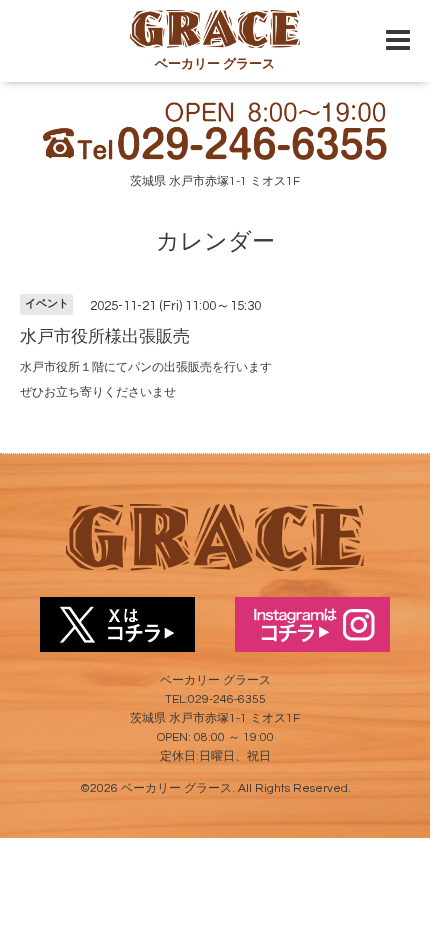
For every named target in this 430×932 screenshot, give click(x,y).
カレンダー (215, 241)
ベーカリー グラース (176, 788)
